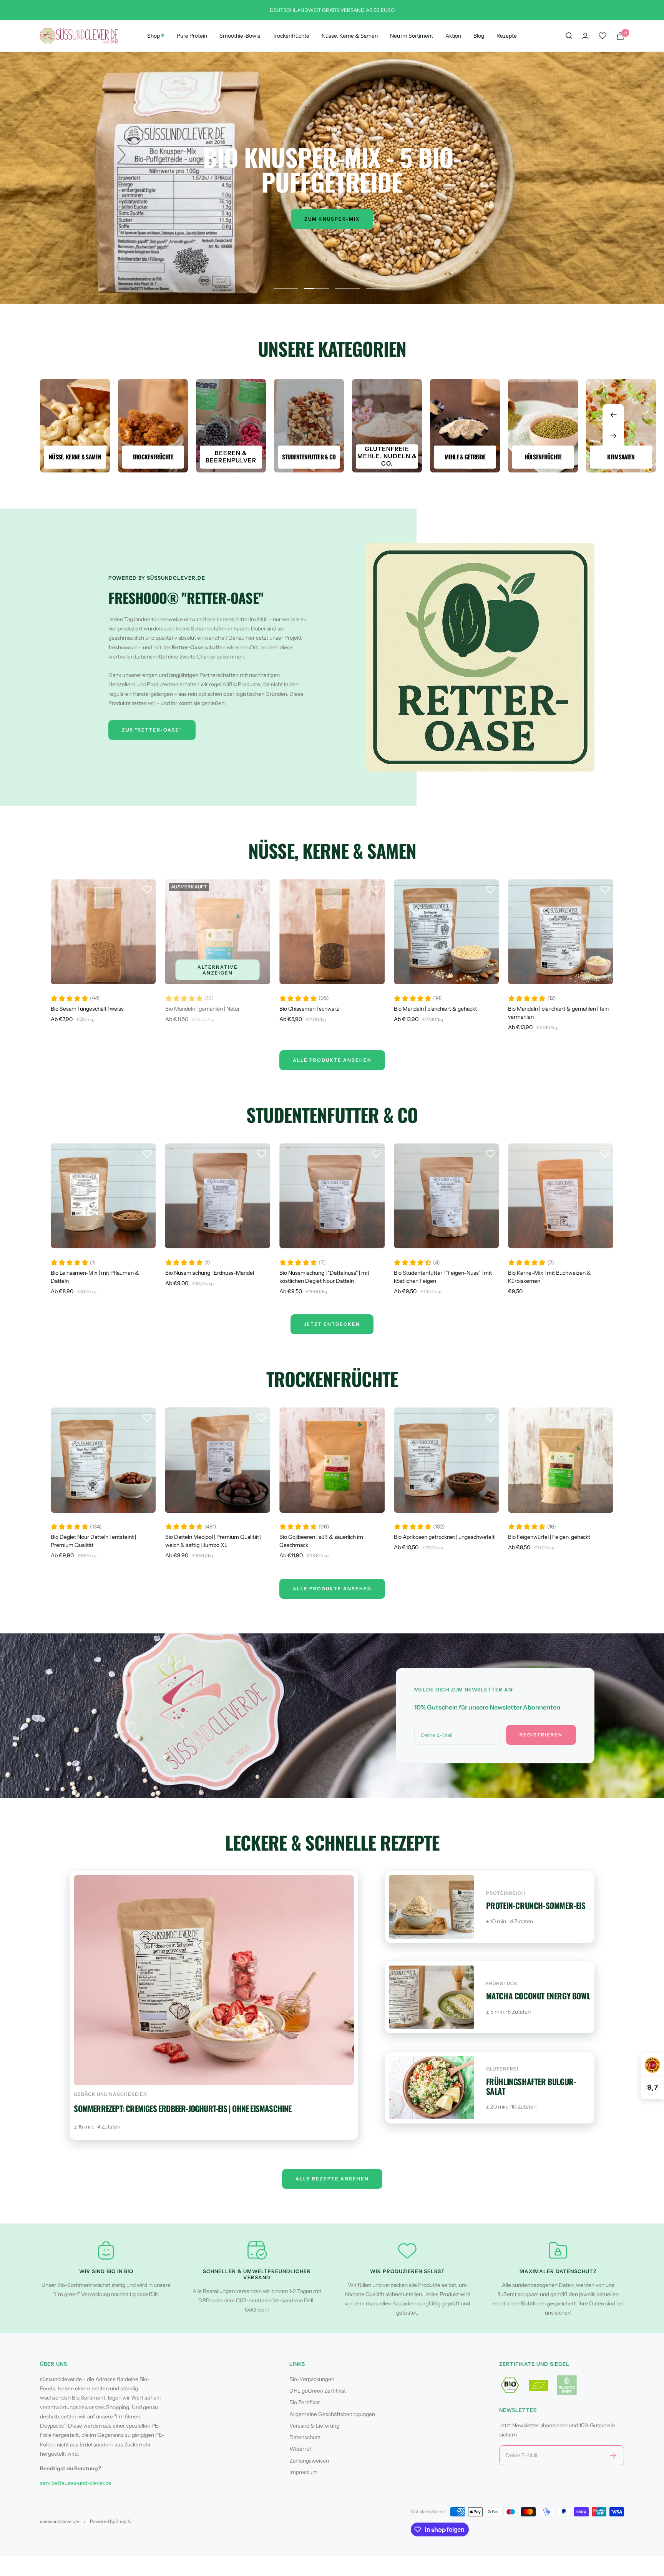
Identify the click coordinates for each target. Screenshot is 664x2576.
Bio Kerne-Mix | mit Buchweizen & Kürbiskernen (549, 1277)
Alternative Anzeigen (218, 970)
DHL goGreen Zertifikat (318, 2391)
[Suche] (569, 36)
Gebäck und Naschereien (110, 2094)
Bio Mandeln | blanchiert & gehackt (435, 1009)
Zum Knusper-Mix (332, 219)
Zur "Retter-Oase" (152, 730)
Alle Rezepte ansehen (332, 2179)
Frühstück (502, 1983)
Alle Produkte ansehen (332, 1589)
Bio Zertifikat (305, 2402)
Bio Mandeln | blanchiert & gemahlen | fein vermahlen (558, 1013)
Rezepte (507, 36)
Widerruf (300, 2449)
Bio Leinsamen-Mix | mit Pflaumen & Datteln (95, 1277)
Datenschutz (305, 2437)
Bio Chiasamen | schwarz (309, 1009)
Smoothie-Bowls (240, 36)
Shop (156, 35)
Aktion (453, 36)
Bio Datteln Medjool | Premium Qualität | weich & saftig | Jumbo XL (213, 1541)
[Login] (585, 36)
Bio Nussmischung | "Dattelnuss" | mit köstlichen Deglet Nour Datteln (324, 1277)
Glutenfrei (502, 2069)
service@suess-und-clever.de (76, 2483)
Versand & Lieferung (314, 2426)
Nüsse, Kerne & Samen (350, 36)
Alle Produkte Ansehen (332, 1060)
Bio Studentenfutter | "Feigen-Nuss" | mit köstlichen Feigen (443, 1277)
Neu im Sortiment (412, 36)
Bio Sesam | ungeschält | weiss (87, 1009)
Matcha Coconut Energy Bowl (538, 1996)
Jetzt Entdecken (332, 1324)
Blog (479, 36)
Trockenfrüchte (291, 36)
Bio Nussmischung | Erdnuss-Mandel (210, 1273)
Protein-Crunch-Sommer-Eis (536, 1905)
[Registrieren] (613, 2455)
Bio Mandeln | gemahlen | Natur (203, 1009)
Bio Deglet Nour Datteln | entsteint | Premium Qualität (93, 1541)
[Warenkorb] (620, 36)
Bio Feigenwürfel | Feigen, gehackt (549, 1537)
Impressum (303, 2472)
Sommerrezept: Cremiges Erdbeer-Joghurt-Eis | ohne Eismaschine (183, 2108)
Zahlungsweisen (309, 2461)
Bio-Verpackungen (312, 2379)
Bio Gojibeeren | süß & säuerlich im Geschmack (321, 1541)
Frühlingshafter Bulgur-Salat (531, 2086)
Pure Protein (192, 36)
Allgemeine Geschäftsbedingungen (332, 2414)
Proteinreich (506, 1893)
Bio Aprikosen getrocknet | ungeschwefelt (444, 1537)
